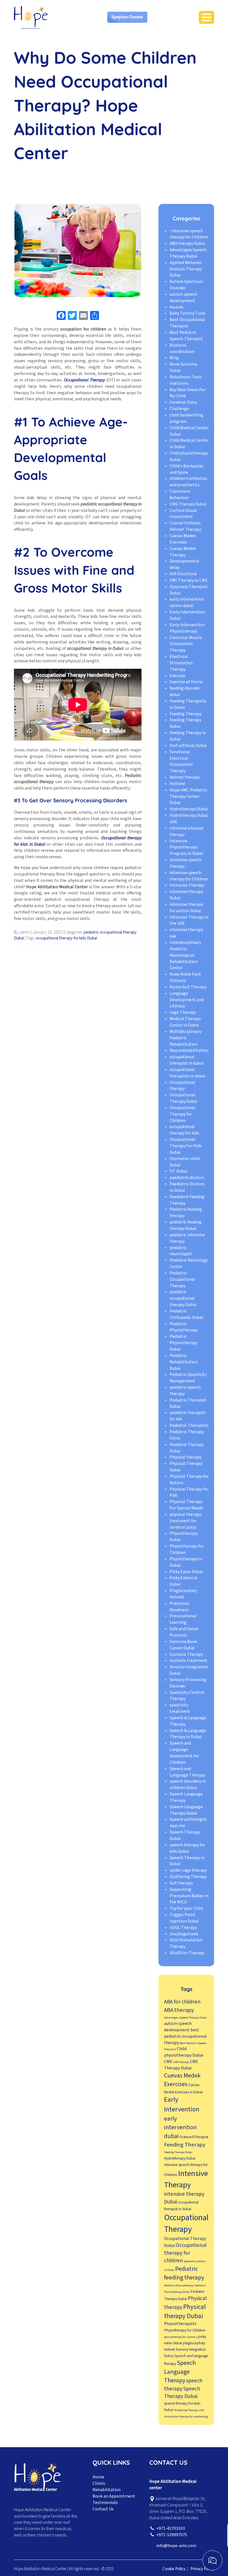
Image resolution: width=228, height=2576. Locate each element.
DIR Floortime (183, 574)
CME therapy (181, 2062)
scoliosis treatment (189, 1660)
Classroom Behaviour (180, 494)
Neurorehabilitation (189, 1050)
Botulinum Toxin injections (186, 380)
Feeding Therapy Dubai (178, 2152)
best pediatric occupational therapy (185, 2036)
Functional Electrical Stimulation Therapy (181, 762)
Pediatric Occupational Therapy (182, 1279)
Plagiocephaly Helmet (183, 1594)
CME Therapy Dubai (188, 504)
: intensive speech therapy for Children (189, 234)
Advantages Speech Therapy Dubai (188, 253)
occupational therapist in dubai (186, 1060)
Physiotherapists (180, 2324)
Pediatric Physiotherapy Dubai (184, 1343)
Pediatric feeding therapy (184, 2273)
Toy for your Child (186, 1908)
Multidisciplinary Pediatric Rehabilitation (185, 1038)
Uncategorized (184, 1934)
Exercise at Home (186, 682)
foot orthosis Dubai (188, 746)
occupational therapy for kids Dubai (66, 938)
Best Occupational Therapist (187, 323)
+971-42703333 (171, 2528)
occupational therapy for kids (184, 1130)
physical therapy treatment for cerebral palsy (185, 1521)
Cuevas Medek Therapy (183, 552)
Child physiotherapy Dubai (184, 2052)
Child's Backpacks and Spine (186, 469)
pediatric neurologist (181, 1251)
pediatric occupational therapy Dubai (183, 1298)
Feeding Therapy (185, 714)
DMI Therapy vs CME (189, 580)
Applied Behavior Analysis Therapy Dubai (186, 269)
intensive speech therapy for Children (189, 876)
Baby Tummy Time (187, 313)
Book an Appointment (114, 2496)
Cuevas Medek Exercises (183, 539)
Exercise (177, 676)
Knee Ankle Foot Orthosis (185, 977)
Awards (177, 307)
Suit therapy (181, 1883)
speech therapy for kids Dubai (187, 1848)
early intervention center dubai (187, 602)
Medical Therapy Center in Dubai (185, 1022)
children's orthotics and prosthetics (188, 482)
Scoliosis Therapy (186, 1654)
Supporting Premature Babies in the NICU (189, 1896)
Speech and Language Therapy (187, 1772)
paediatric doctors (187, 1178)
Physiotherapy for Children (185, 2330)
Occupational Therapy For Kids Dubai (186, 1146)
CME (168, 2062)
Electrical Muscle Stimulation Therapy (186, 644)
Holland (177, 784)
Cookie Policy (174, 2569)
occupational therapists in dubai (187, 1073)
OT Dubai (178, 1171)
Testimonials (105, 2503)
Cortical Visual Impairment (183, 514)
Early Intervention (182, 2104)
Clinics (99, 2483)
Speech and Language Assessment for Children (184, 1753)
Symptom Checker (127, 17)
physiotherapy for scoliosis (181, 2337)
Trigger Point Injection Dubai (184, 1918)
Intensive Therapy (187, 885)
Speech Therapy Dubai (182, 2393)
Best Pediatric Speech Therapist (186, 336)
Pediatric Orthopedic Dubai (186, 1314)
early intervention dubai (180, 2128)
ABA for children (182, 2002)
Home (98, 2477)
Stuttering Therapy (188, 1877)
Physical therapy (185, 1457)
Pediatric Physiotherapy (184, 1327)
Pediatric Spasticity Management (188, 1378)
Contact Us (103, 2509)
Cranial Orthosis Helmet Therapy (185, 526)
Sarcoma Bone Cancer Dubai (183, 1645)
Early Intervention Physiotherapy (187, 628)
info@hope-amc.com (176, 2546)
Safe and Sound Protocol (184, 1632)
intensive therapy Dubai (184, 2198)
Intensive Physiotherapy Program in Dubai (186, 847)
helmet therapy (185, 777)
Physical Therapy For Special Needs (186, 1505)
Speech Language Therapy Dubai (186, 1810)
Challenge (179, 409)
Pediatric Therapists (189, 1425)
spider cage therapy (188, 1870)
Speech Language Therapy (180, 2372)
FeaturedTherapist (194, 2137)
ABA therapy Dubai (187, 243)
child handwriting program (186, 418)
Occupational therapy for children (185, 2253)
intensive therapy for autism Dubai (186, 908)
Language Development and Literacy (187, 1000)
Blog (174, 358)
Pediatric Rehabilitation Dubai (184, 1362)
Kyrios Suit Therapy (188, 987)
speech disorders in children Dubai (188, 1784)
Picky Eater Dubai (186, 1572)
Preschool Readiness (179, 1607)
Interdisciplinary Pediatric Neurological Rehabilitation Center (185, 955)
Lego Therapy (183, 1012)
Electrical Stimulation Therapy (181, 663)
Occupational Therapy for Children (182, 1114)
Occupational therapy (182, 1086)
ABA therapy (179, 2010)
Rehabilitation (107, 2490)
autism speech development (183, 298)
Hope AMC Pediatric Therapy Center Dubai (188, 796)
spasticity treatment (180, 1708)
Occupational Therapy (186, 2224)
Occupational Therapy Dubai (183, 1098)
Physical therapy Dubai (185, 2311)
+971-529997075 (172, 2535)
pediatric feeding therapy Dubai (186, 1225)
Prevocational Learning (183, 1619)
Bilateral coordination (182, 348)
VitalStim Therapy (187, 1953)
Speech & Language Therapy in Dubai (188, 1734)
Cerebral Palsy (183, 402)
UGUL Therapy (183, 1928)
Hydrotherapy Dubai (189, 809)
